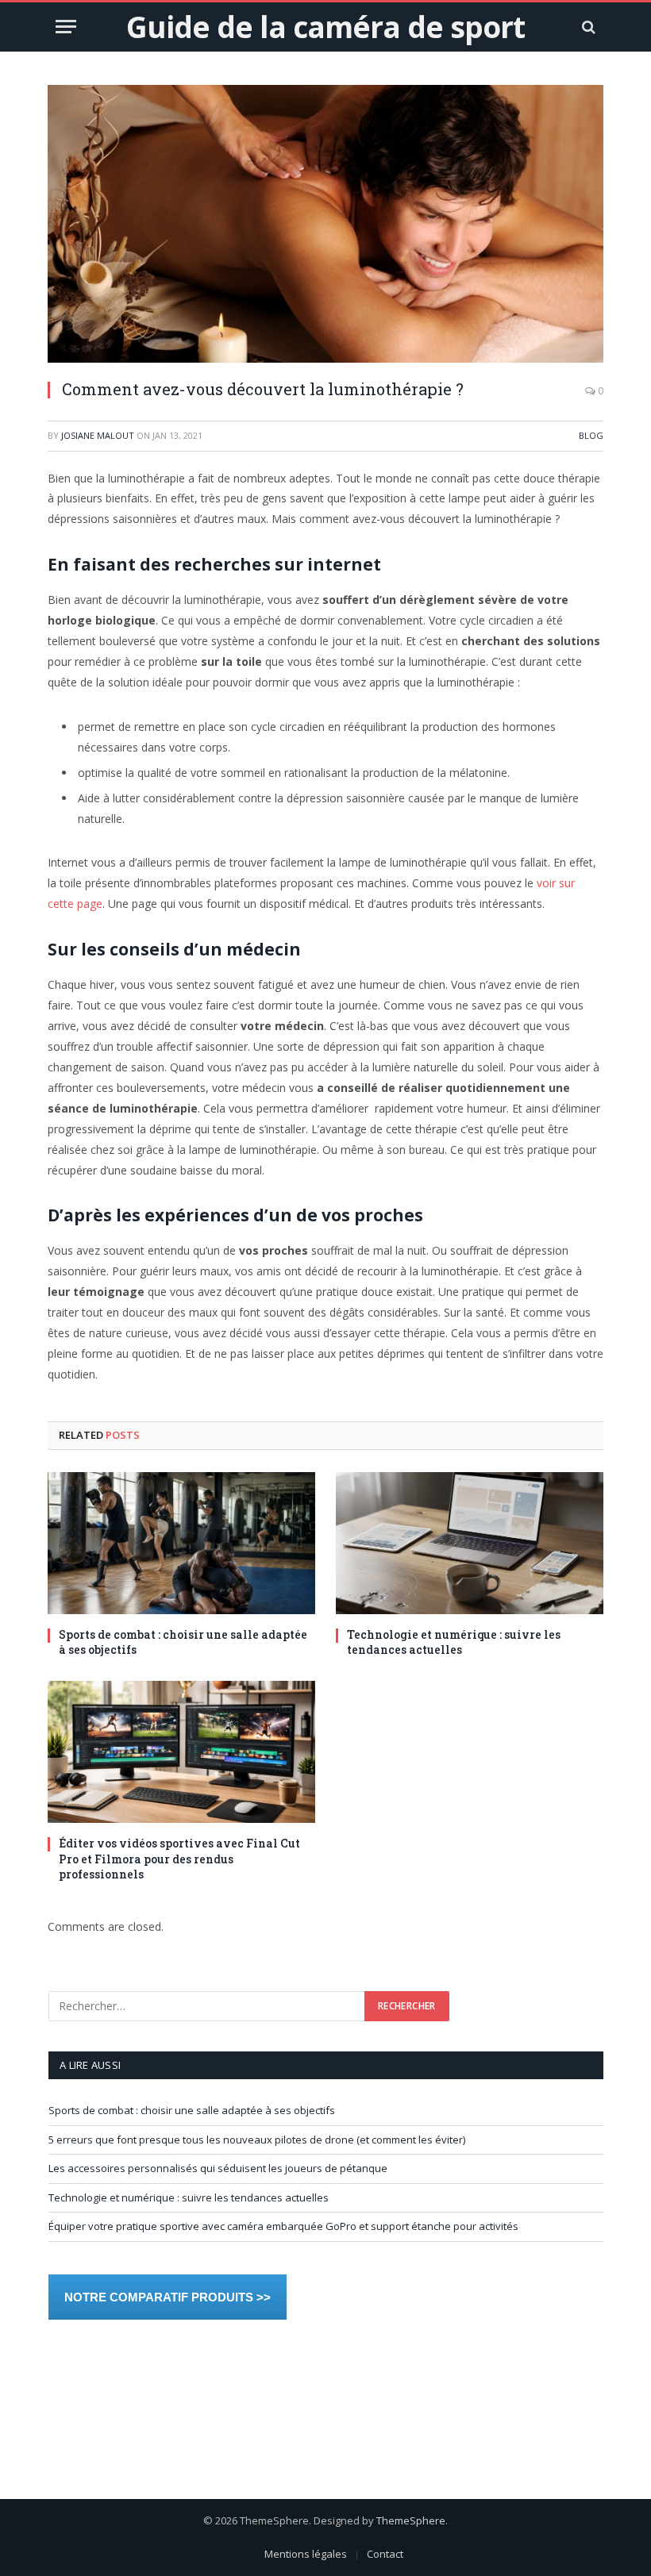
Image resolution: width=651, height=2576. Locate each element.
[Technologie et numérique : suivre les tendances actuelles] (470, 1543)
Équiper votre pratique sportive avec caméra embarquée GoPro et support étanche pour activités (283, 2226)
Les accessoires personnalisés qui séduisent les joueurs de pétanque (218, 2168)
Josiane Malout (98, 435)
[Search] (587, 27)
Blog (591, 435)
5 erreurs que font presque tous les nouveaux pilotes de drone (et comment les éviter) (257, 2140)
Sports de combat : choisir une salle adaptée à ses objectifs (183, 1642)
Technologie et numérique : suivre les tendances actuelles (454, 1642)
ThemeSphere (411, 2520)
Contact (385, 2554)
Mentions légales (306, 2554)
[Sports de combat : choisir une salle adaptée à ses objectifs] (181, 1543)
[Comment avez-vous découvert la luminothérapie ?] (325, 224)
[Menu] (66, 27)
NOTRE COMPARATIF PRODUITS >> (168, 2297)
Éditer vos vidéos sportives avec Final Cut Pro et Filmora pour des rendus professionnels (179, 1858)
